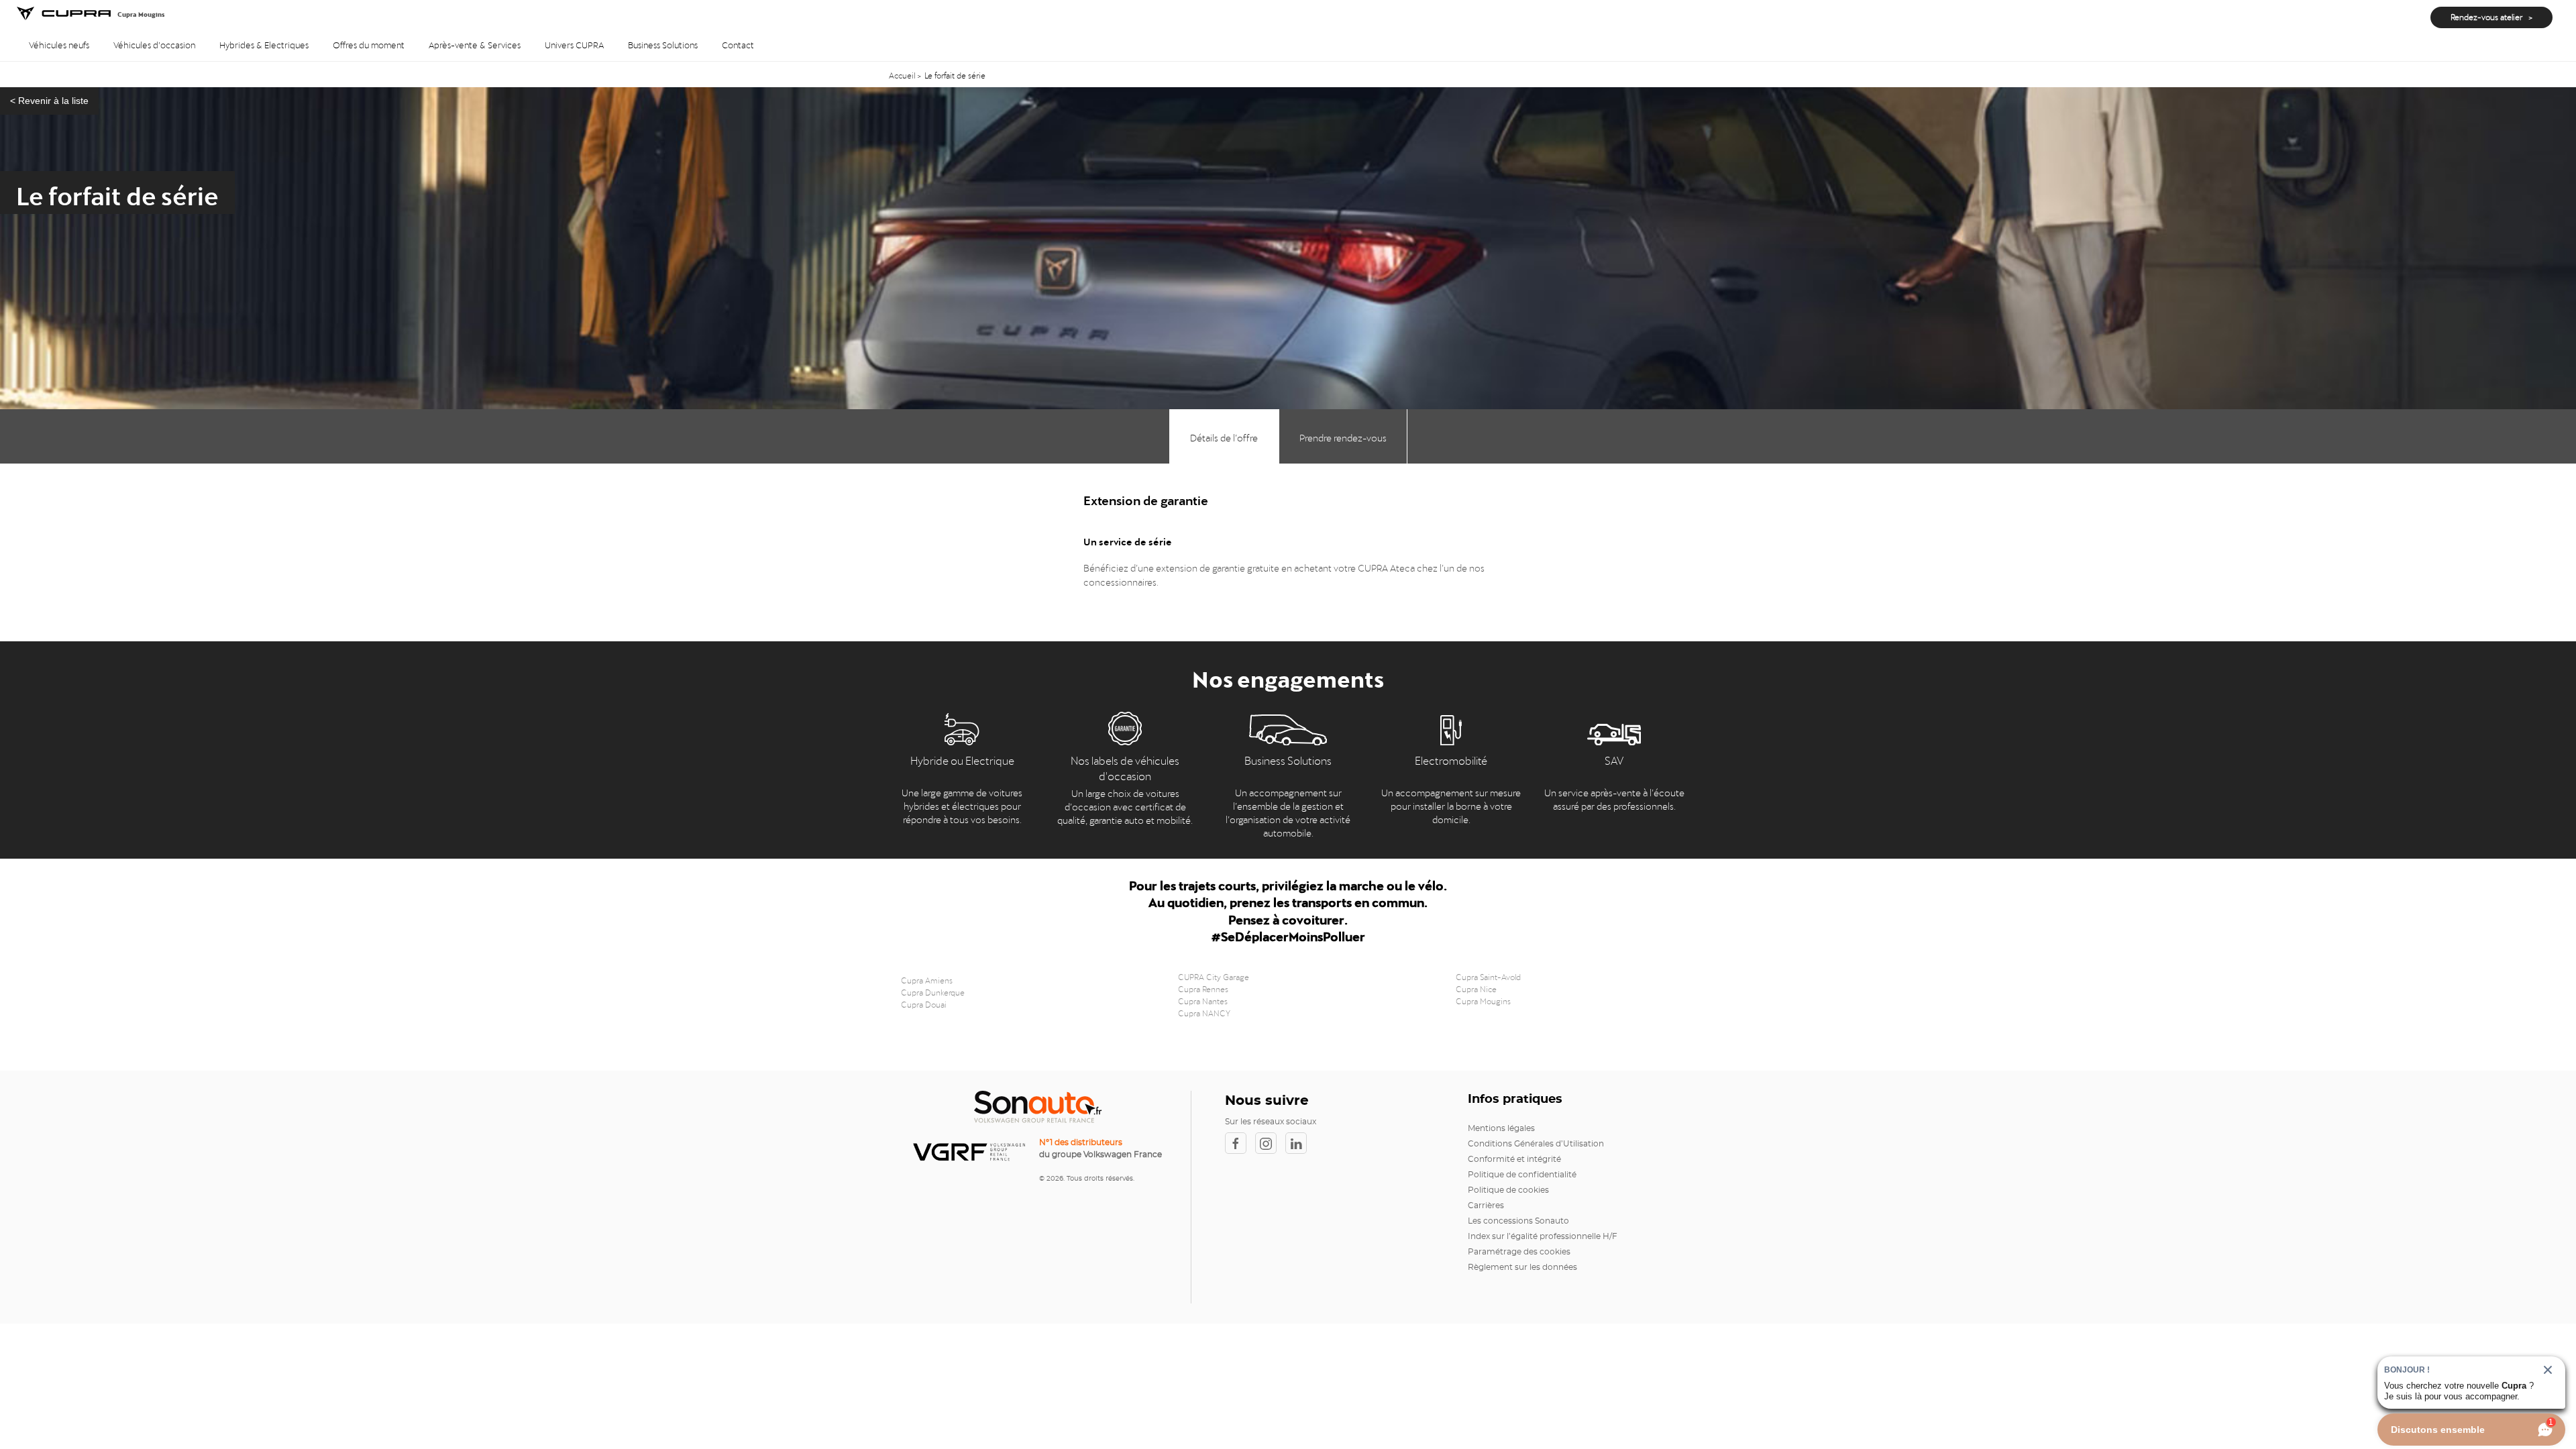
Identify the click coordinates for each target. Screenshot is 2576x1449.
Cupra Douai (924, 1004)
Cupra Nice (1476, 988)
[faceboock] (1240, 1143)
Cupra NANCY (1204, 1012)
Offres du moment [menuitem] (369, 44)
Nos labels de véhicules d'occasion (1125, 767)
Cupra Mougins (1483, 1000)
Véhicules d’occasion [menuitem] (154, 44)
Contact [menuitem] (738, 44)
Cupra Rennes (1203, 988)
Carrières (1486, 1205)
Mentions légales (1501, 1128)
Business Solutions (1288, 759)
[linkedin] (1299, 1143)
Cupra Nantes (1203, 1000)
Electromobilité (1451, 759)
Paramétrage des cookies (1519, 1252)
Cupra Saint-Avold (1488, 976)
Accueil (903, 74)
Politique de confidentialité (1522, 1175)
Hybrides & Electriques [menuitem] (264, 44)
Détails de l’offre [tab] (1224, 436)
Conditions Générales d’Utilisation (1536, 1144)
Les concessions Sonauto (1518, 1221)
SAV (1614, 759)
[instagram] (1270, 1143)
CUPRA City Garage (1214, 976)
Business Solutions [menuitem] (663, 44)
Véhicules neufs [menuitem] (59, 44)
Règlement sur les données (1522, 1267)
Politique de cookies (1508, 1190)
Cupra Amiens (927, 979)
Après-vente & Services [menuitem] (475, 44)
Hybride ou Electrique (962, 759)
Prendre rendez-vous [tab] (1343, 436)
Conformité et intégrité (1514, 1159)
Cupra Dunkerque (933, 991)
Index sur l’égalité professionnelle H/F (1543, 1236)
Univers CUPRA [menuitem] (574, 44)
